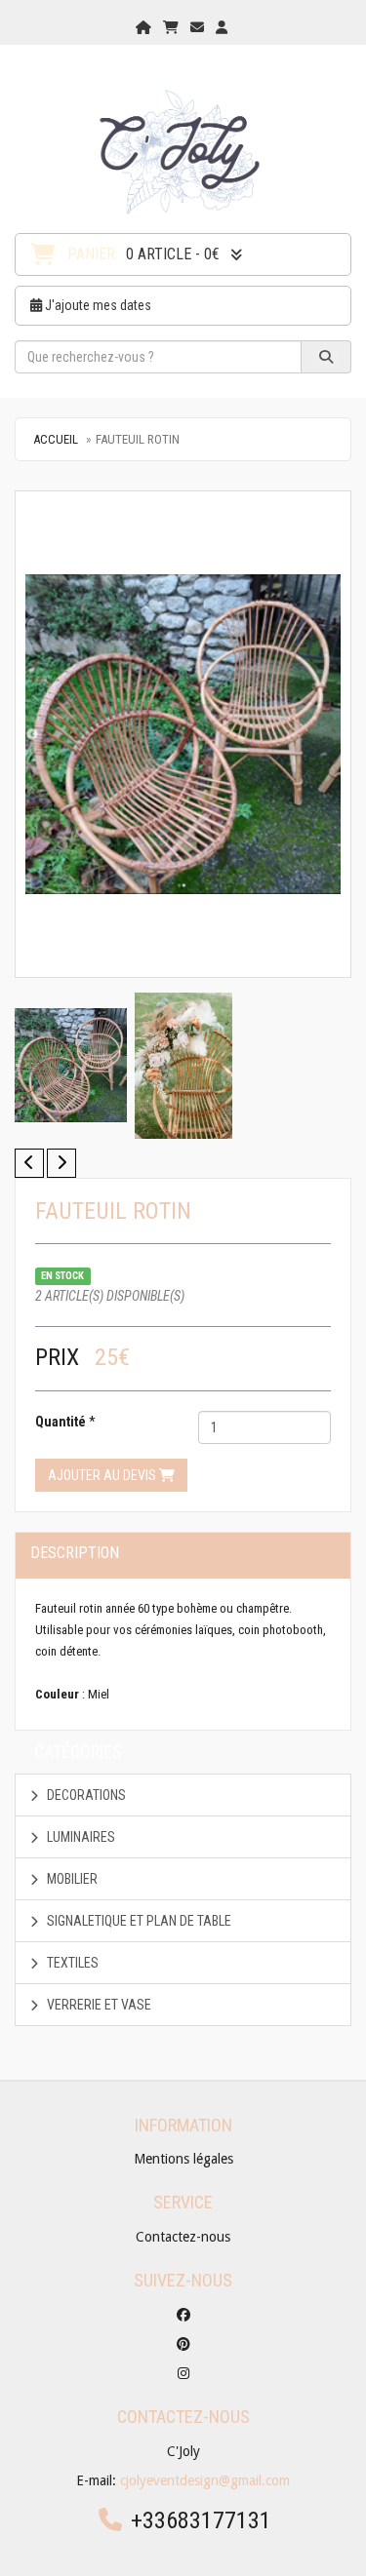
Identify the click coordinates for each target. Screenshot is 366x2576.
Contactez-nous (183, 2237)
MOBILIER (71, 1879)
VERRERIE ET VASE (98, 2005)
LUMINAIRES (80, 1837)
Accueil (56, 439)
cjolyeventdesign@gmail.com (205, 2480)
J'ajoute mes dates (97, 305)
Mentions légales (183, 2159)
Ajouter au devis (103, 1475)
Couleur (57, 1694)
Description (75, 1553)
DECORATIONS (85, 1795)
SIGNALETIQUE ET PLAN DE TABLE (138, 1921)
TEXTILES (71, 1963)
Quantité (61, 1422)
